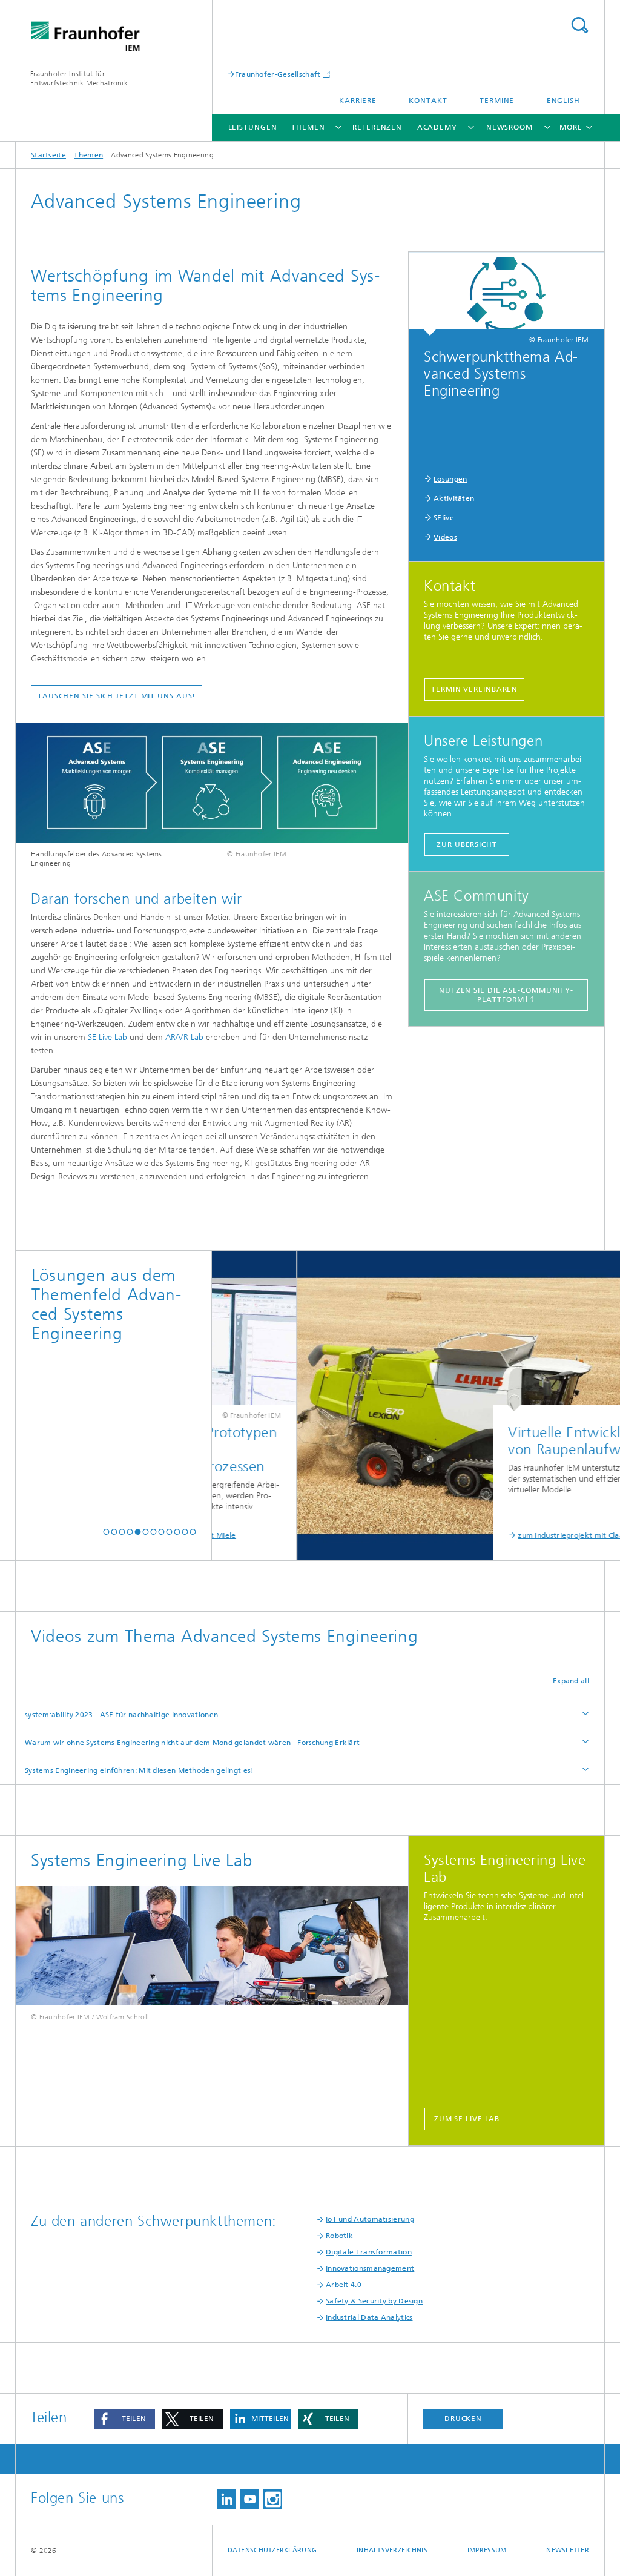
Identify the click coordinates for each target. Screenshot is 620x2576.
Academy (437, 127)
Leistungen (253, 127)
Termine (497, 101)
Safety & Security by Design (374, 2301)
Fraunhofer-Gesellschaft (278, 74)
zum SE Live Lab (467, 2119)
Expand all (571, 1681)
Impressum (487, 2550)
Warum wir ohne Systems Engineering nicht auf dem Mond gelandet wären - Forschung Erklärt (192, 1743)
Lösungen (450, 479)
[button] (106, 1532)
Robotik (339, 2236)
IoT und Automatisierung (370, 2219)
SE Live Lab (107, 1037)
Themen (308, 127)
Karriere (358, 101)
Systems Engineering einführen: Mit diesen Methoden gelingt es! (140, 1770)
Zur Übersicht (467, 844)
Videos (445, 537)
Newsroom (510, 127)
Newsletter (568, 2550)
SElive (444, 518)
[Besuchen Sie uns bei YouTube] (249, 2499)
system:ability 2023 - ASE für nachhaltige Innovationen (121, 1715)
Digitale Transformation (369, 2252)
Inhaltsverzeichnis (392, 2550)
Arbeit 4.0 (344, 2285)
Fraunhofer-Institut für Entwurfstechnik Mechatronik (79, 78)
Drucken (463, 2419)
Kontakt (428, 101)
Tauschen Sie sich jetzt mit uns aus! (117, 696)
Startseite (48, 155)
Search (579, 25)
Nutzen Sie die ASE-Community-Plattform (506, 995)
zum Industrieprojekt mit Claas (516, 1535)
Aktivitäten (454, 498)
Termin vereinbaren (474, 689)
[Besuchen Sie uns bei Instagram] (272, 2499)
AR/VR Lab (184, 1037)
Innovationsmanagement (370, 2268)
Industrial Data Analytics (369, 2317)
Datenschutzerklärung (272, 2550)
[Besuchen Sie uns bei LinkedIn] (226, 2499)
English (563, 101)
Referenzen (377, 127)
